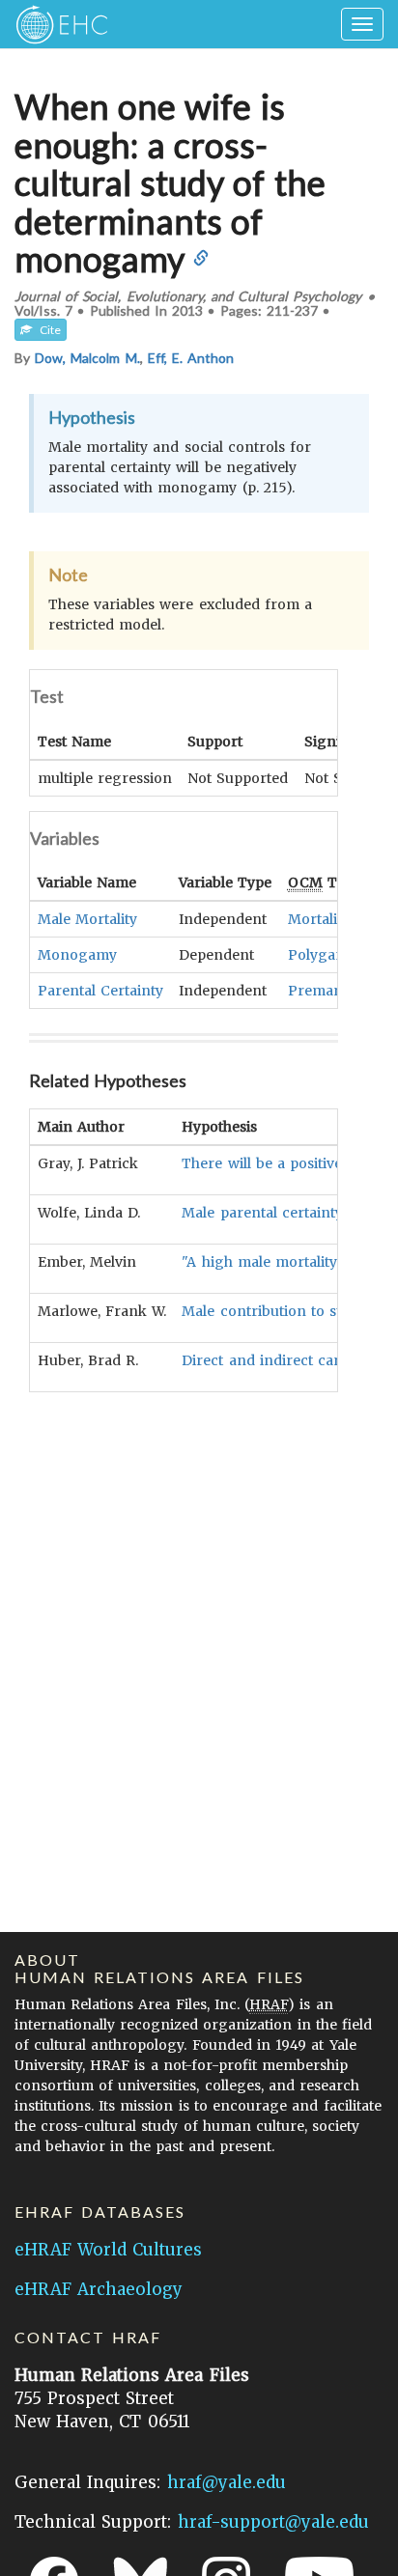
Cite (46, 330)
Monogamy (77, 955)
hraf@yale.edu (227, 2482)
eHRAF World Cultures (108, 2250)
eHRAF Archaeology (99, 2289)
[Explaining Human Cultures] (56, 24)
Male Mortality (87, 919)
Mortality (319, 919)
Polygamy (322, 955)
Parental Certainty (100, 991)
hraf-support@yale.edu (273, 2522)
